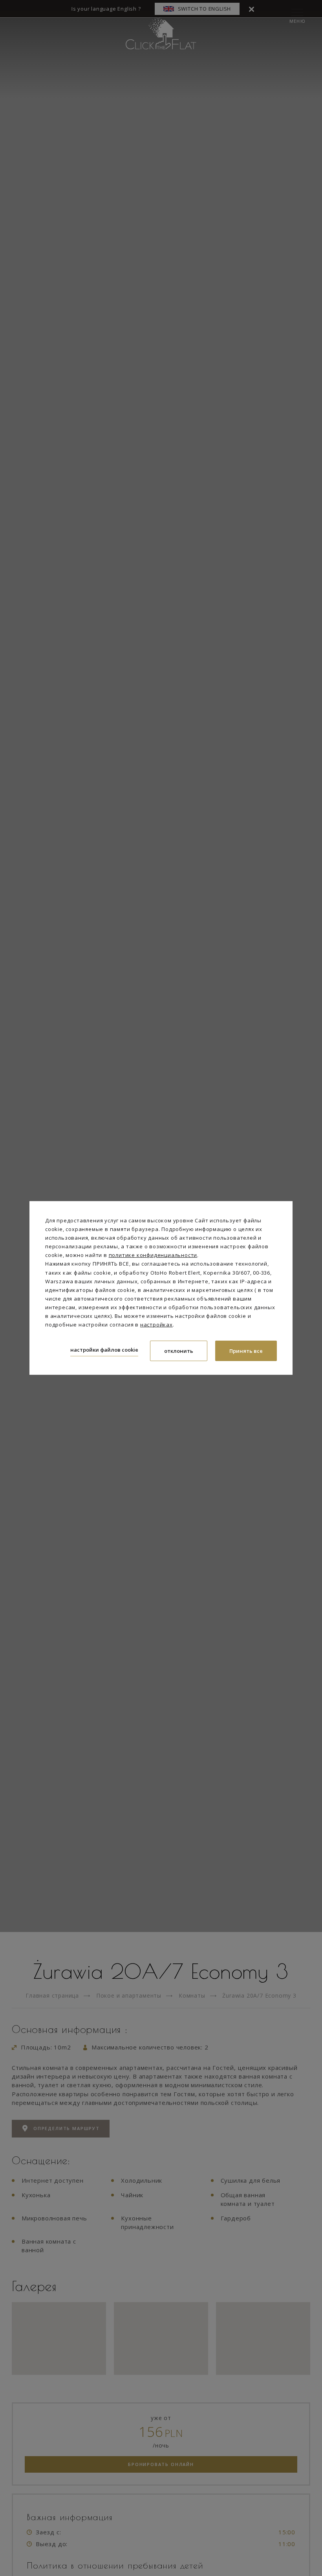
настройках (156, 1325)
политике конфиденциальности (153, 1255)
